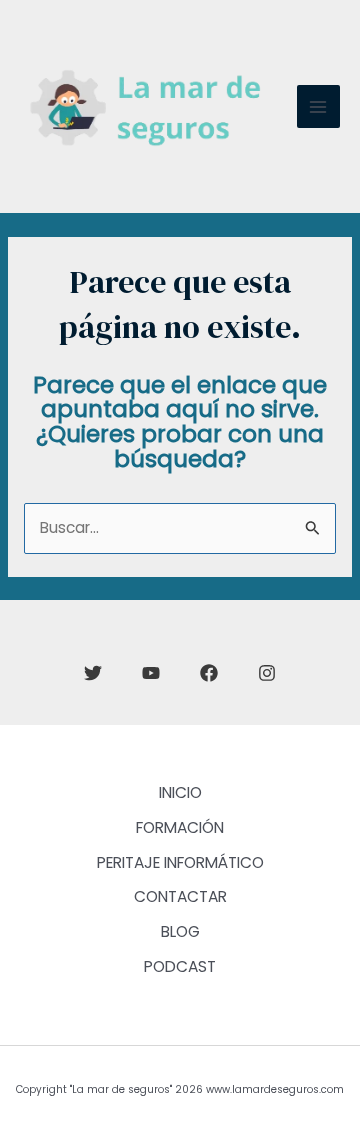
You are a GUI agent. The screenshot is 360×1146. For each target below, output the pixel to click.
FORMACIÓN (180, 827)
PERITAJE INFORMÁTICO (180, 862)
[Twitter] (93, 673)
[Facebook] (209, 673)
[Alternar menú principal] (318, 106)
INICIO (180, 792)
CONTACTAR (180, 896)
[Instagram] (267, 673)
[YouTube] (151, 673)
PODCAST (180, 966)
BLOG (180, 931)
